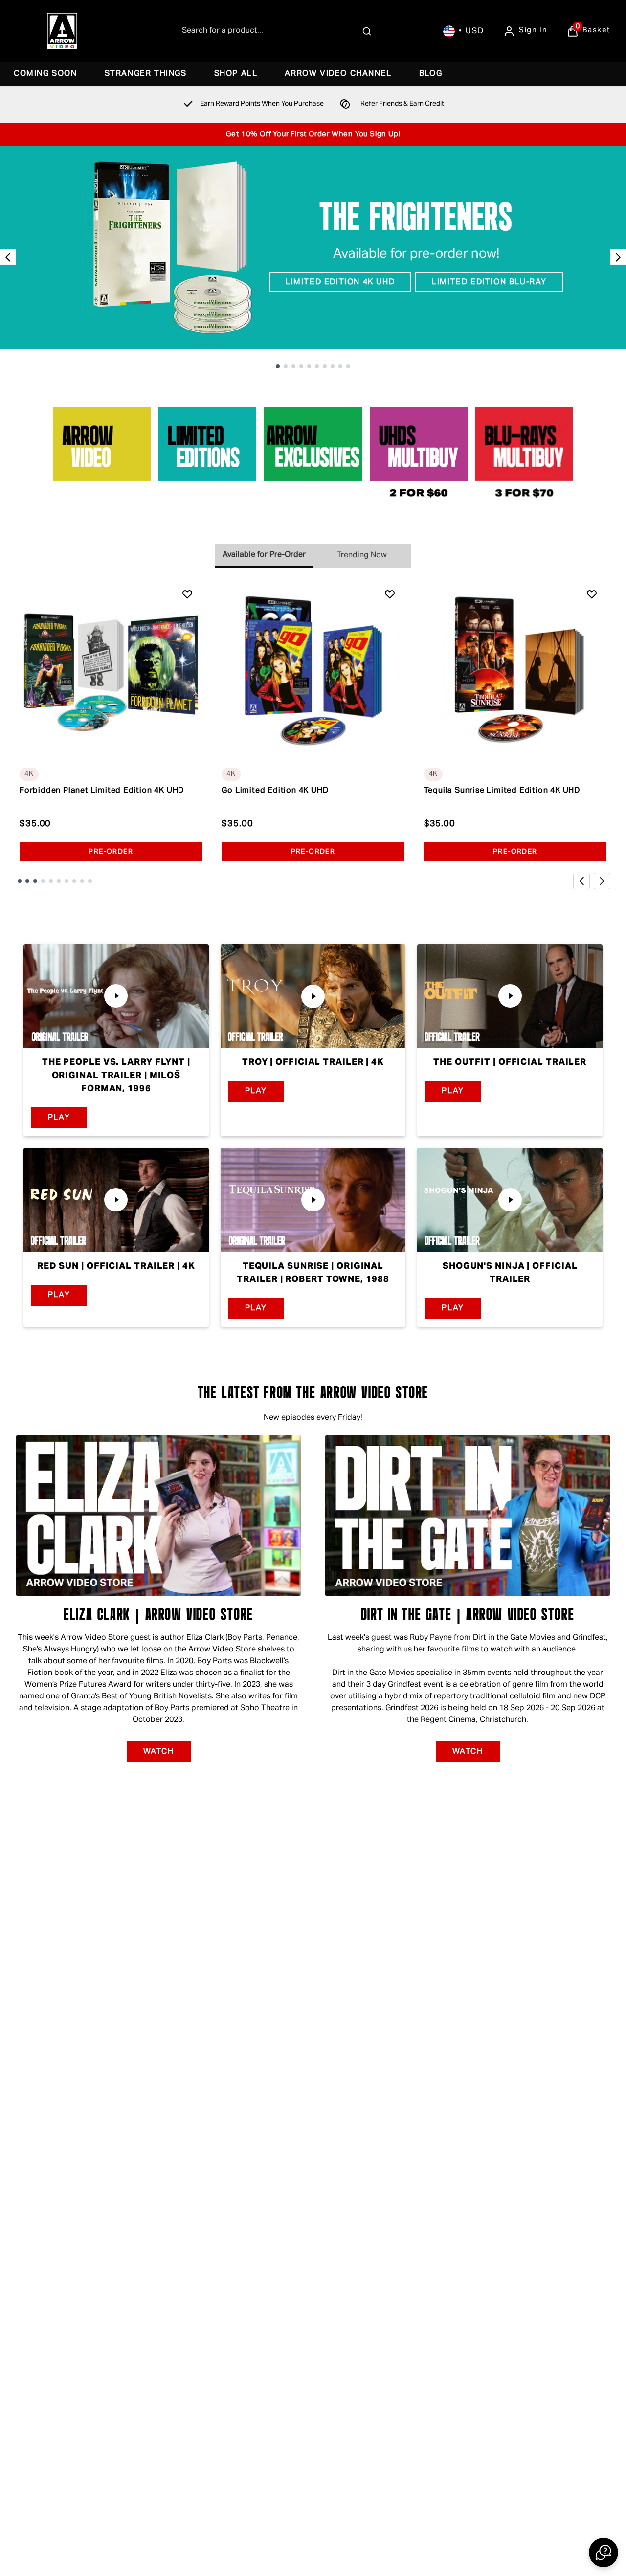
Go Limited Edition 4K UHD (275, 791)
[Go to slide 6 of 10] (317, 366)
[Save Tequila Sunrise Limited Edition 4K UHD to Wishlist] (592, 594)
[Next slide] (618, 257)
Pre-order (111, 852)
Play (59, 1118)
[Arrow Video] (62, 31)
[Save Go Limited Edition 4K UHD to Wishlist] (390, 594)
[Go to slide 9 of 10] (340, 366)
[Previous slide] (8, 257)
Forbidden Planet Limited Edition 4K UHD (102, 791)
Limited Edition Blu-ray (489, 282)
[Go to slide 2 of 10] (286, 366)
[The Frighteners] (313, 247)
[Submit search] (367, 31)
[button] (604, 2553)
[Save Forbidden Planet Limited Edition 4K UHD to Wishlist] (187, 594)
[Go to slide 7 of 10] (325, 366)
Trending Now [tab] (362, 555)
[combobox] (276, 31)
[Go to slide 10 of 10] (348, 366)
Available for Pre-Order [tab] (264, 555)
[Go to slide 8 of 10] (333, 366)
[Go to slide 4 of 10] (301, 366)
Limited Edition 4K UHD (340, 282)
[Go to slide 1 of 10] (278, 366)
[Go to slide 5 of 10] (309, 366)
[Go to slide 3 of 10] (293, 366)
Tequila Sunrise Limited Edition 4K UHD (502, 791)
